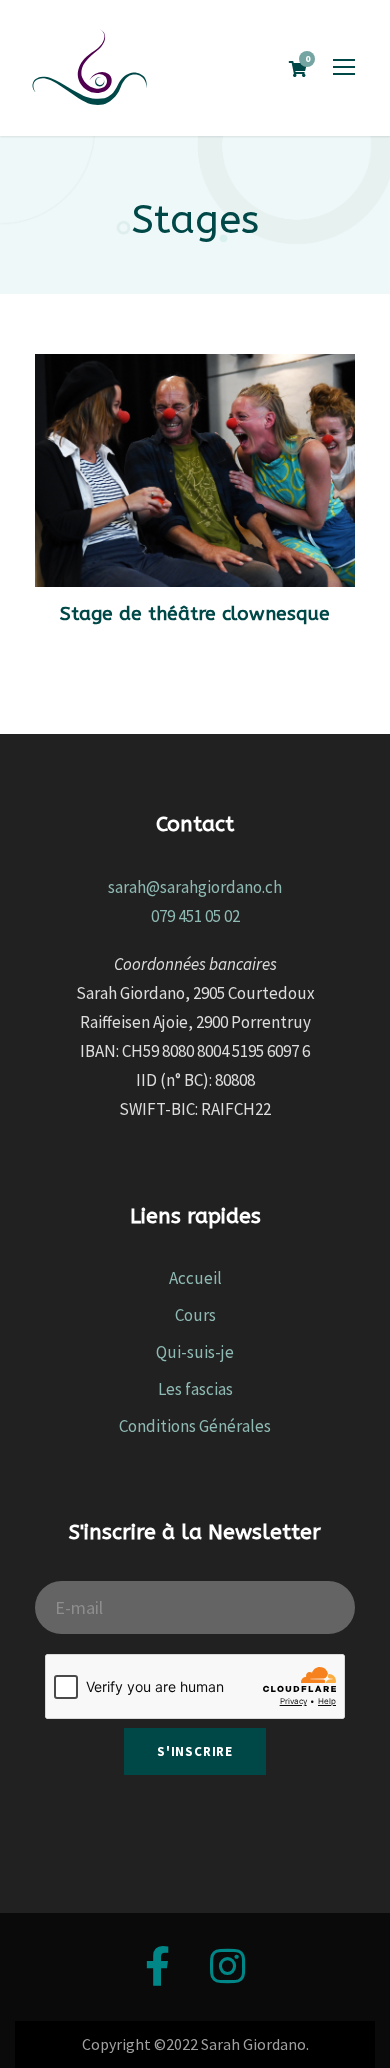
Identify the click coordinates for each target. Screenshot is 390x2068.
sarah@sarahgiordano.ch (195, 887)
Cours (195, 1315)
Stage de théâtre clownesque (195, 614)
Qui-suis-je (195, 1352)
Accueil (195, 1278)
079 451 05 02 (195, 916)
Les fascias (195, 1389)
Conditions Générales (195, 1426)
